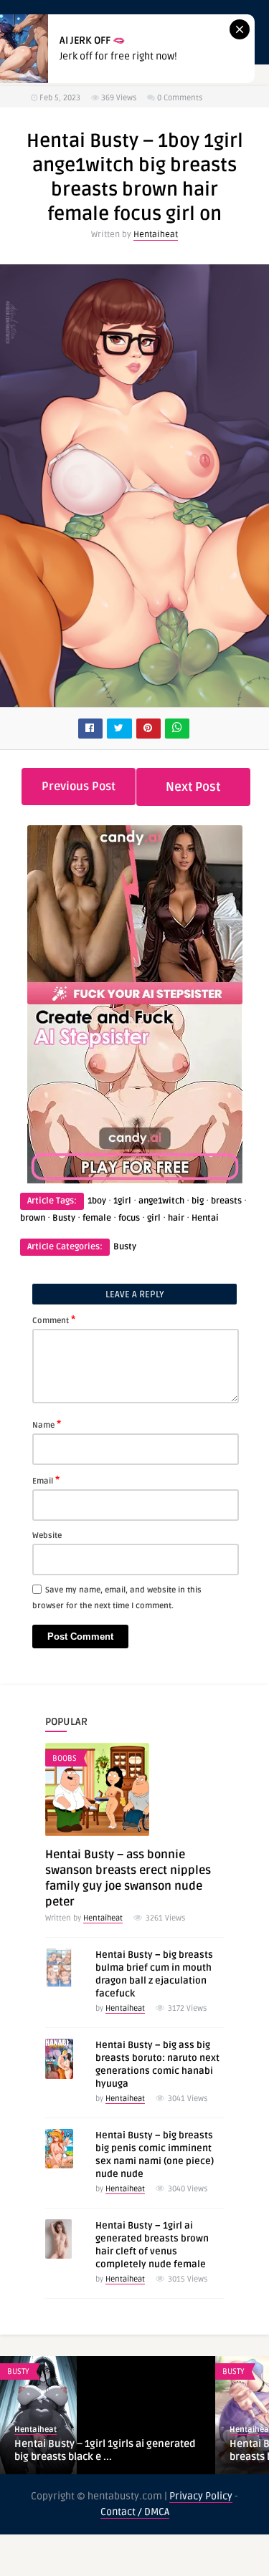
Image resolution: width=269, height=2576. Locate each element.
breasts (226, 1201)
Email (46, 1480)
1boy (97, 1201)
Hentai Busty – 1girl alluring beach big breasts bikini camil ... (103, 2450)
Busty (64, 1218)
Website (47, 1535)
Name (47, 1424)
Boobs (65, 1758)
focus (129, 1218)
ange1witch (161, 1201)
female (97, 1218)
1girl (122, 1201)
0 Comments (180, 98)
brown (33, 1218)
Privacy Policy (201, 2496)
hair (176, 1218)
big (198, 1201)
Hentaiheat (156, 235)
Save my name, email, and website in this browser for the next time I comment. (117, 1598)
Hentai (205, 1218)
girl (154, 1218)
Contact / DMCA (135, 2512)
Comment (54, 1320)
